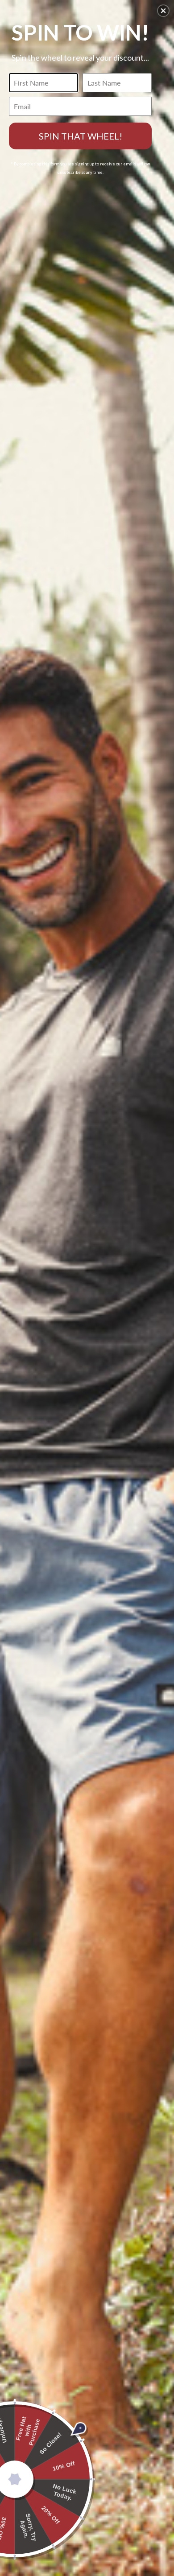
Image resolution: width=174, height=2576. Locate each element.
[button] (163, 11)
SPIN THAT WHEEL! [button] (81, 136)
